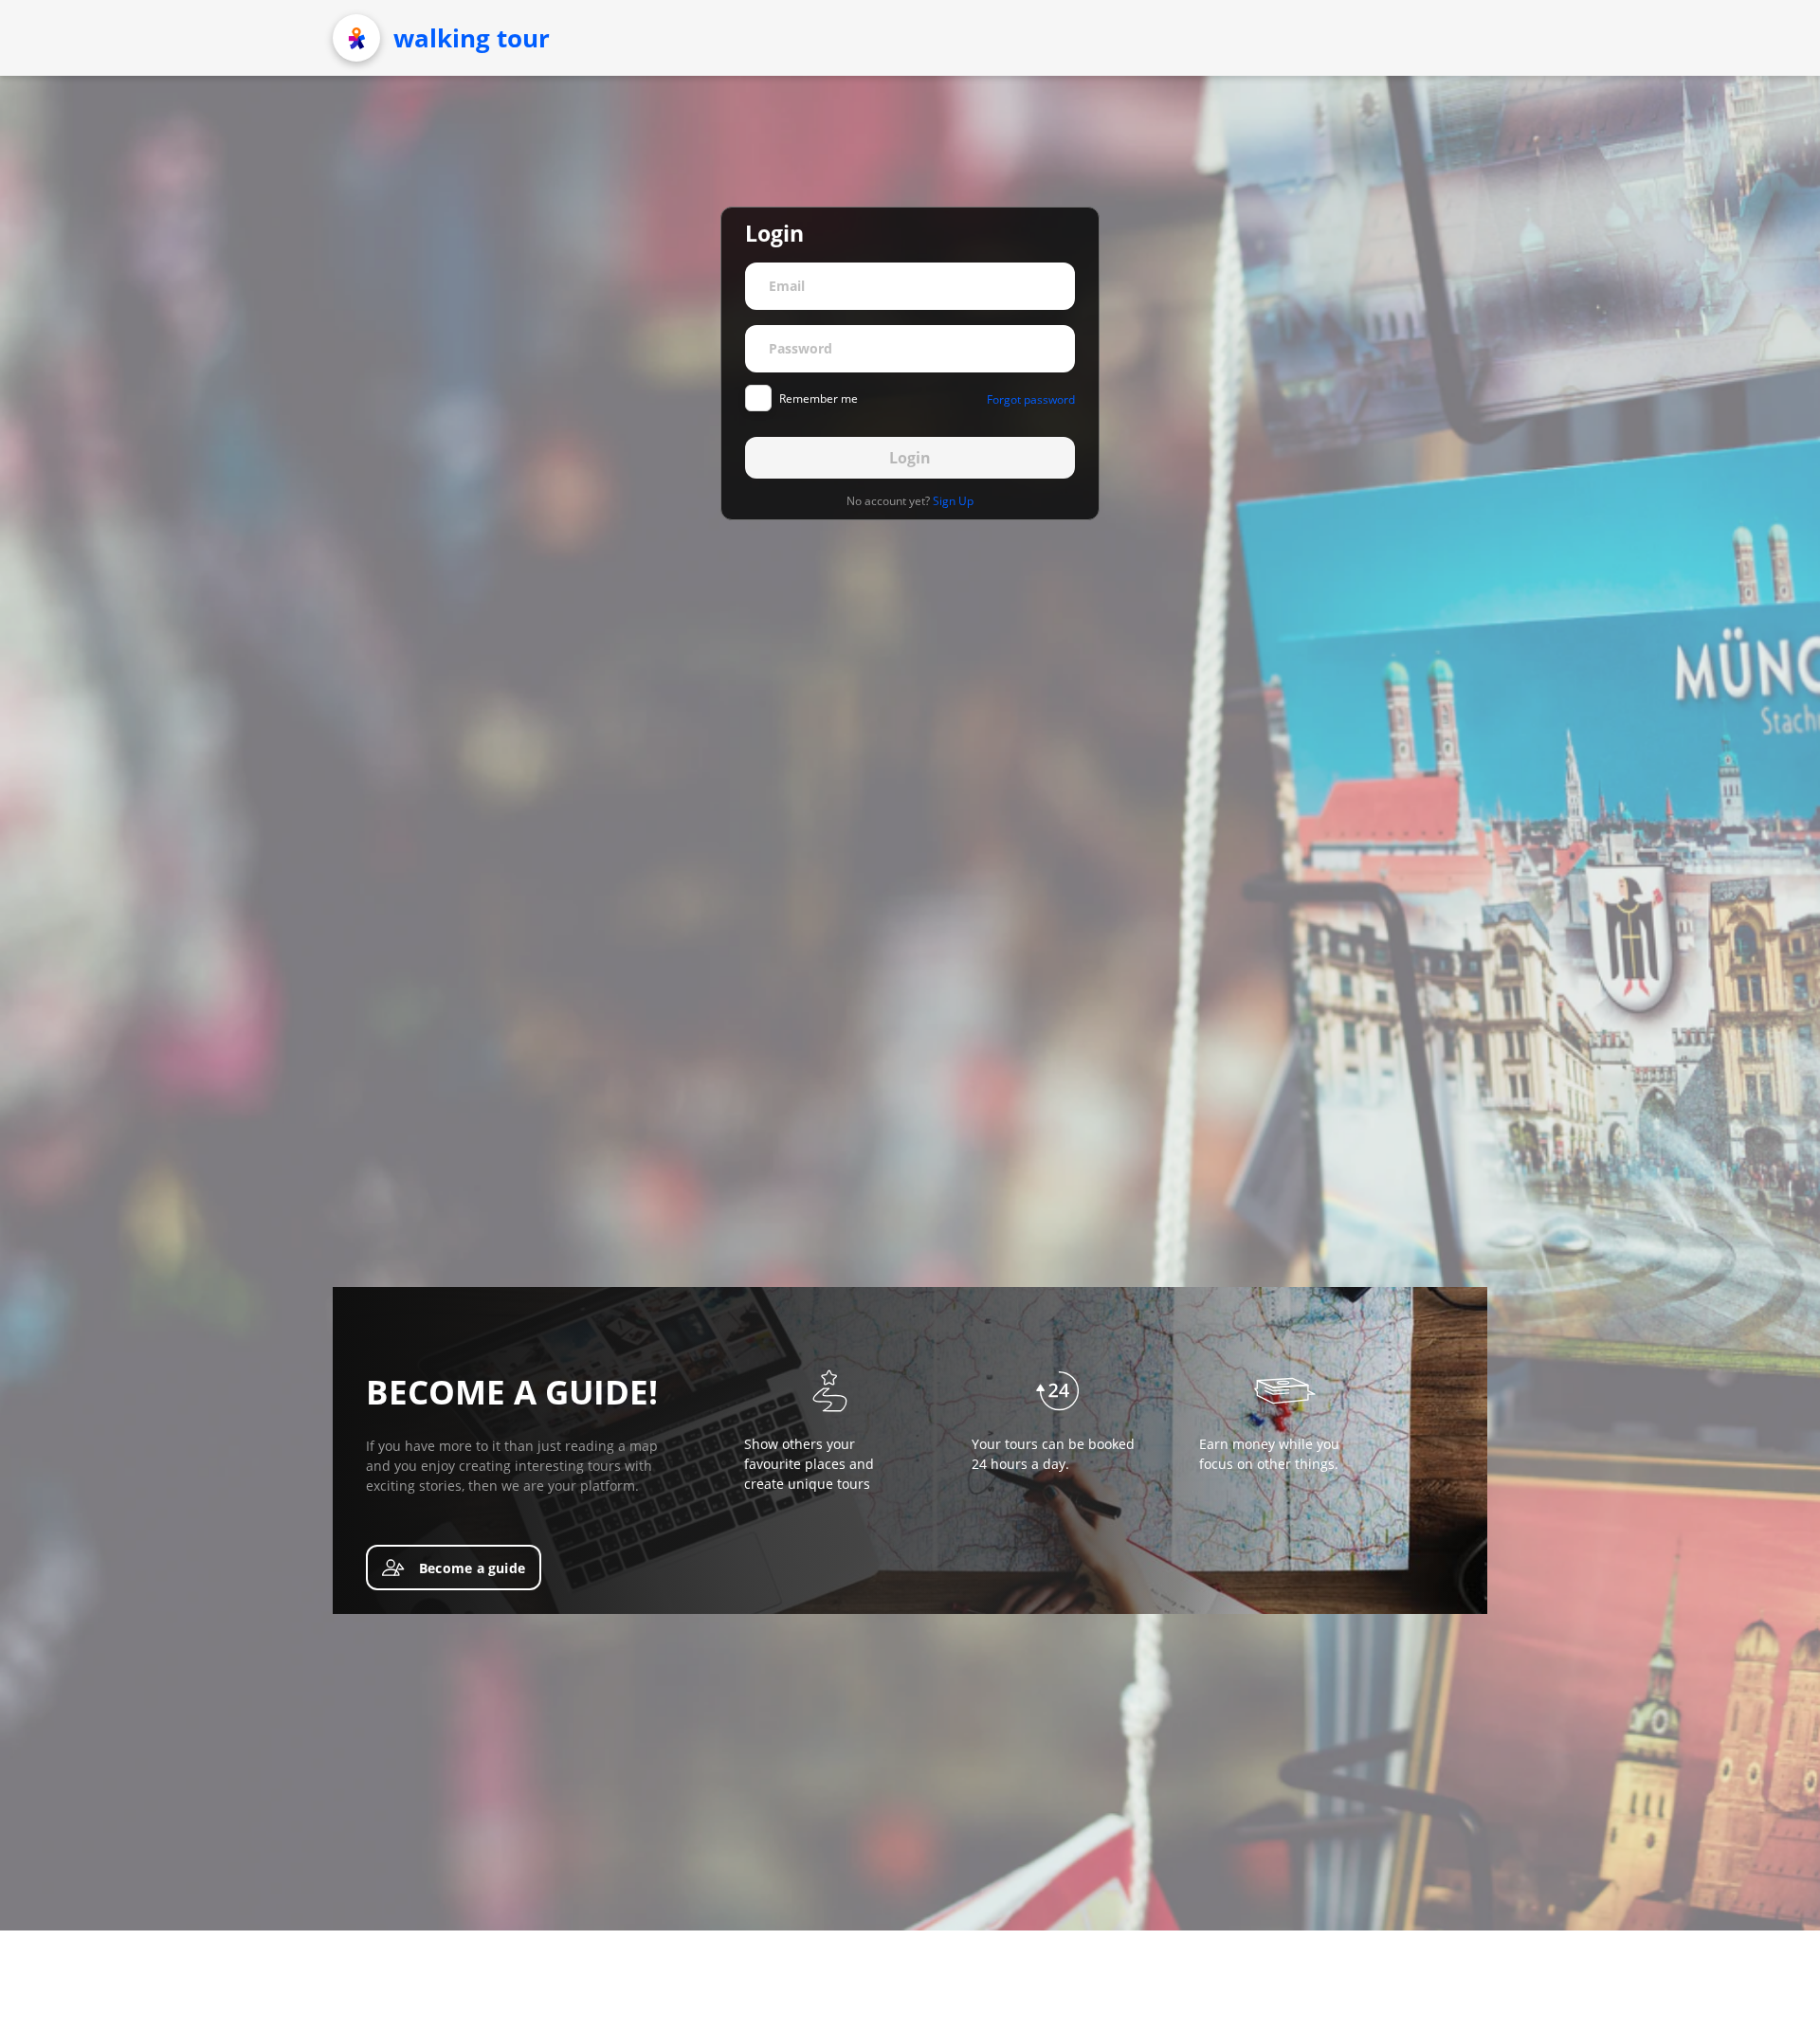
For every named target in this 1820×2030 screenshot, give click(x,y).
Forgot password (1031, 399)
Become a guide (472, 1568)
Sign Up (953, 501)
